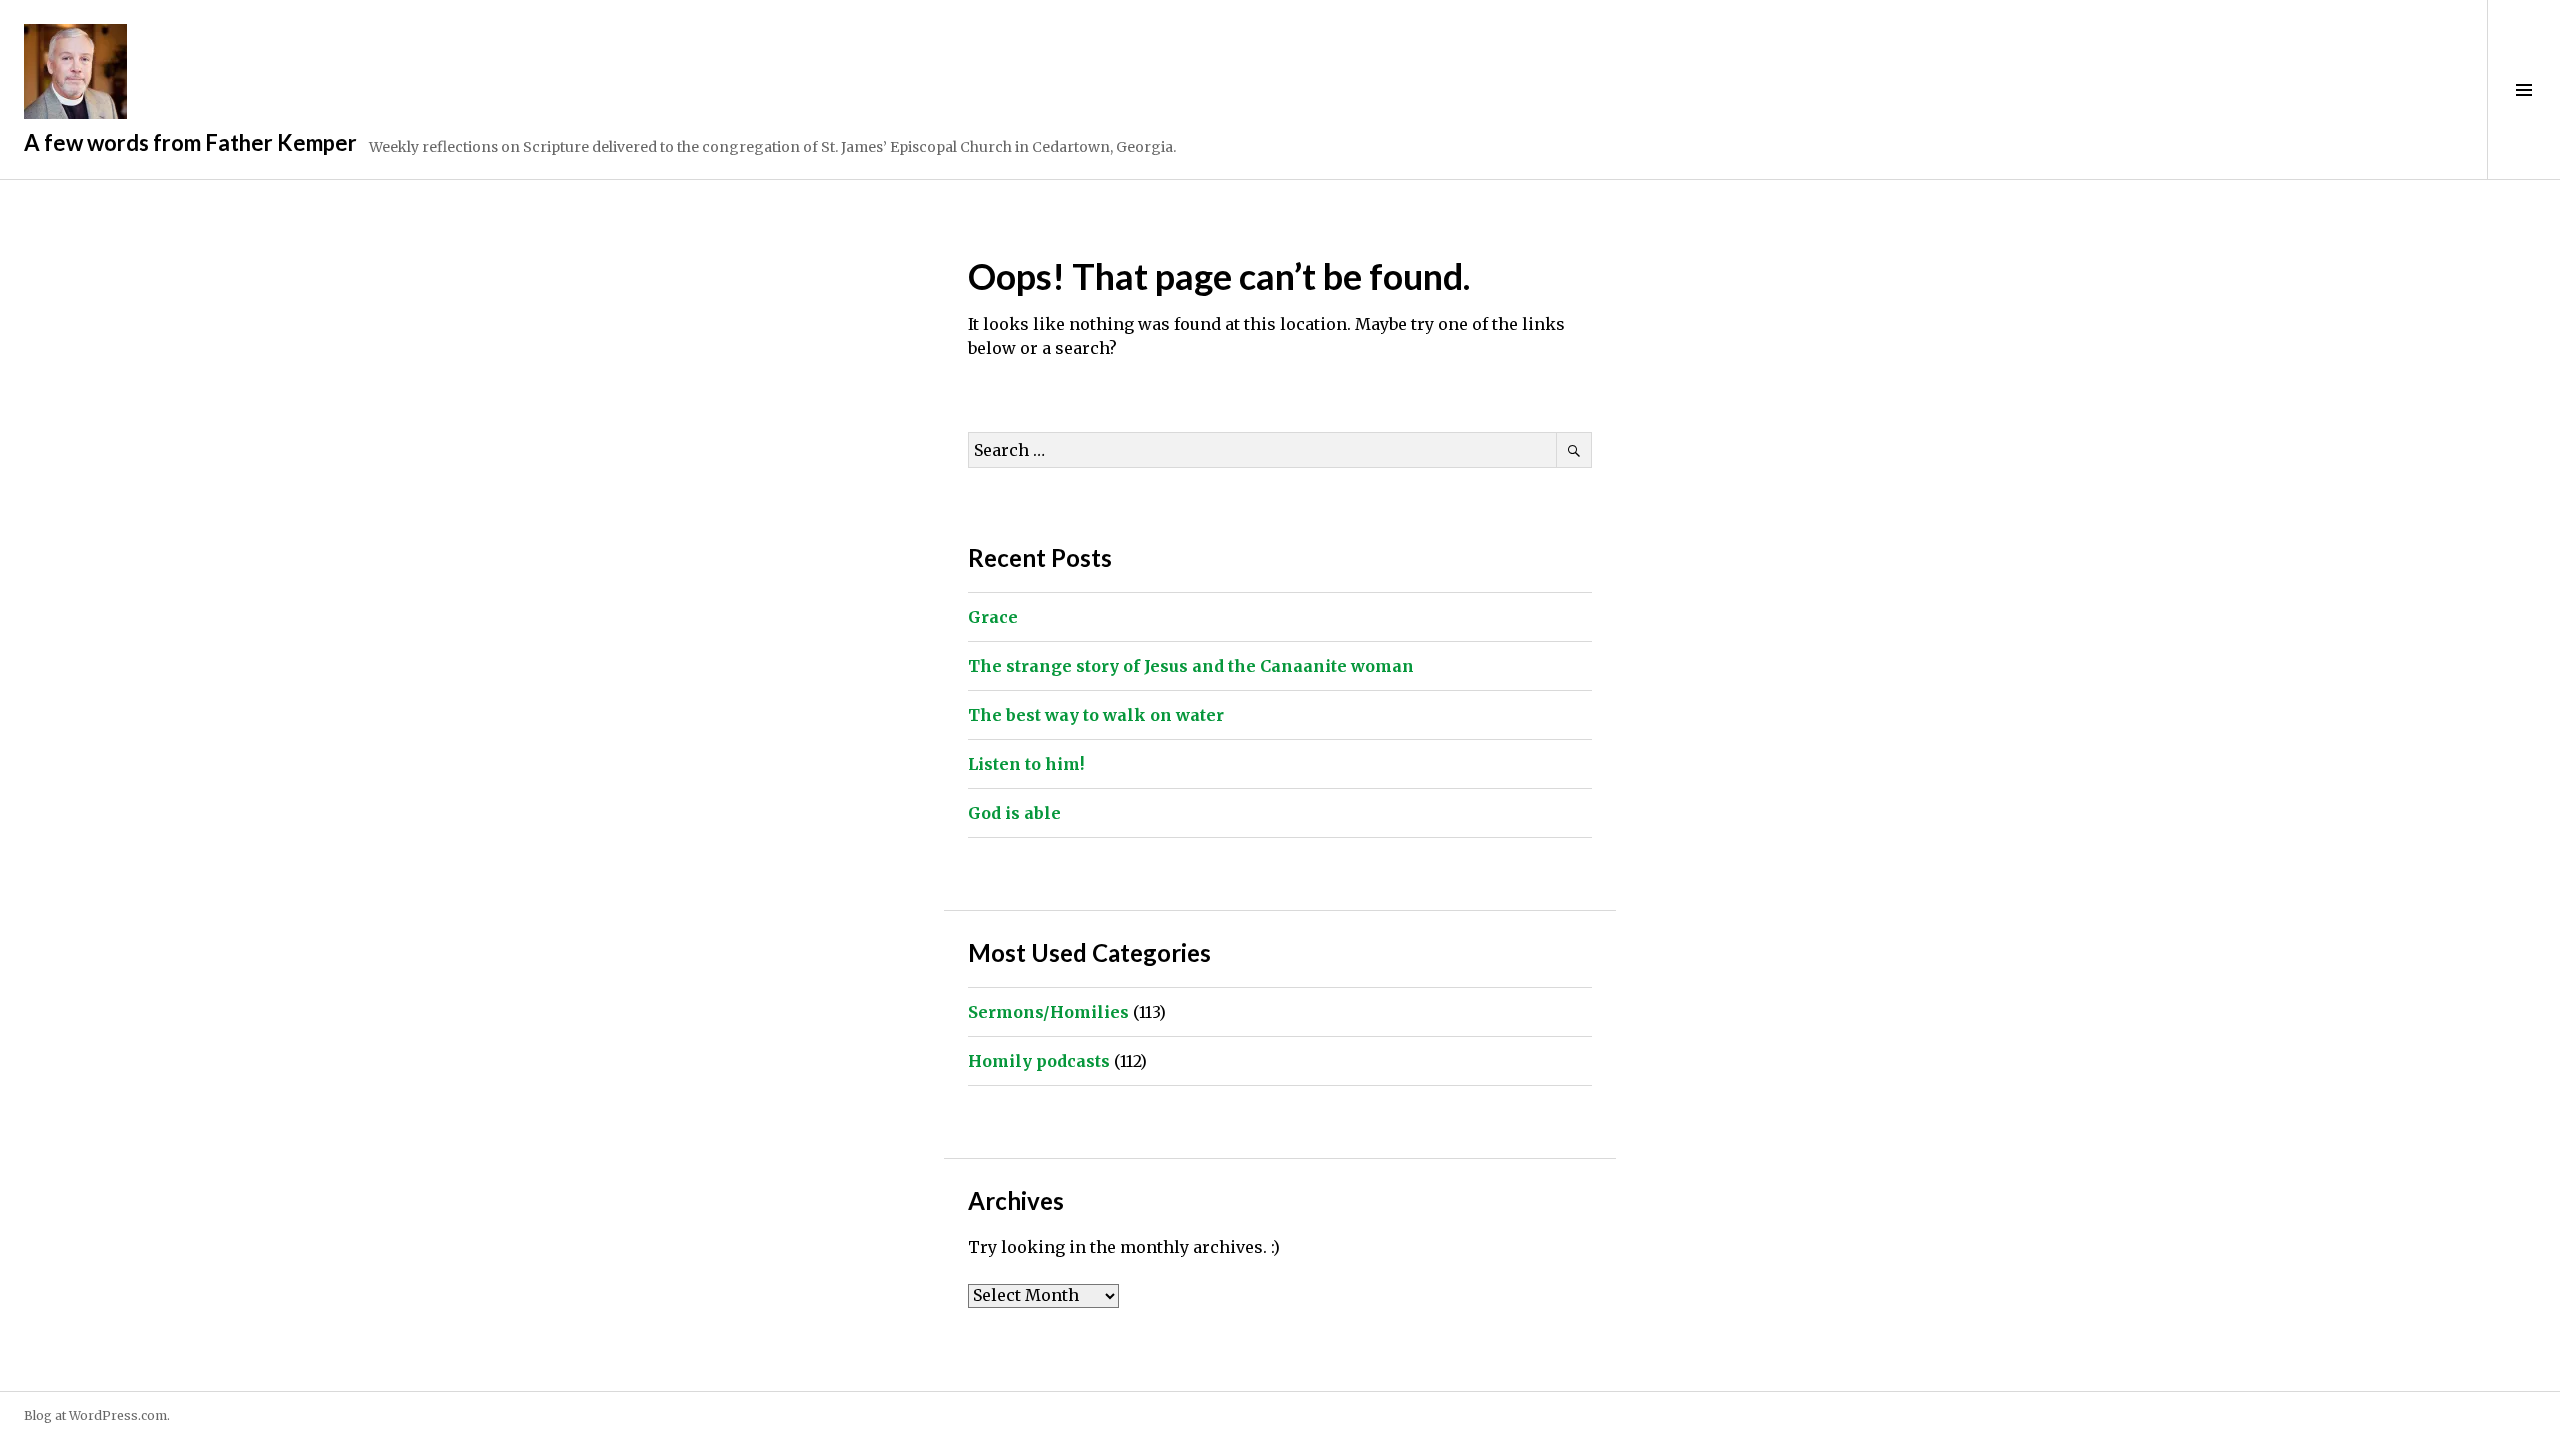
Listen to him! (1026, 764)
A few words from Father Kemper (190, 142)
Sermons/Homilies (1048, 1012)
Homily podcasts (1039, 1061)
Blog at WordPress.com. (97, 1415)
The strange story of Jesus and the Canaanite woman (1191, 666)
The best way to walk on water (1096, 715)
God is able (1014, 813)
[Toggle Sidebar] (2523, 89)
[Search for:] (1280, 450)
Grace (993, 617)
